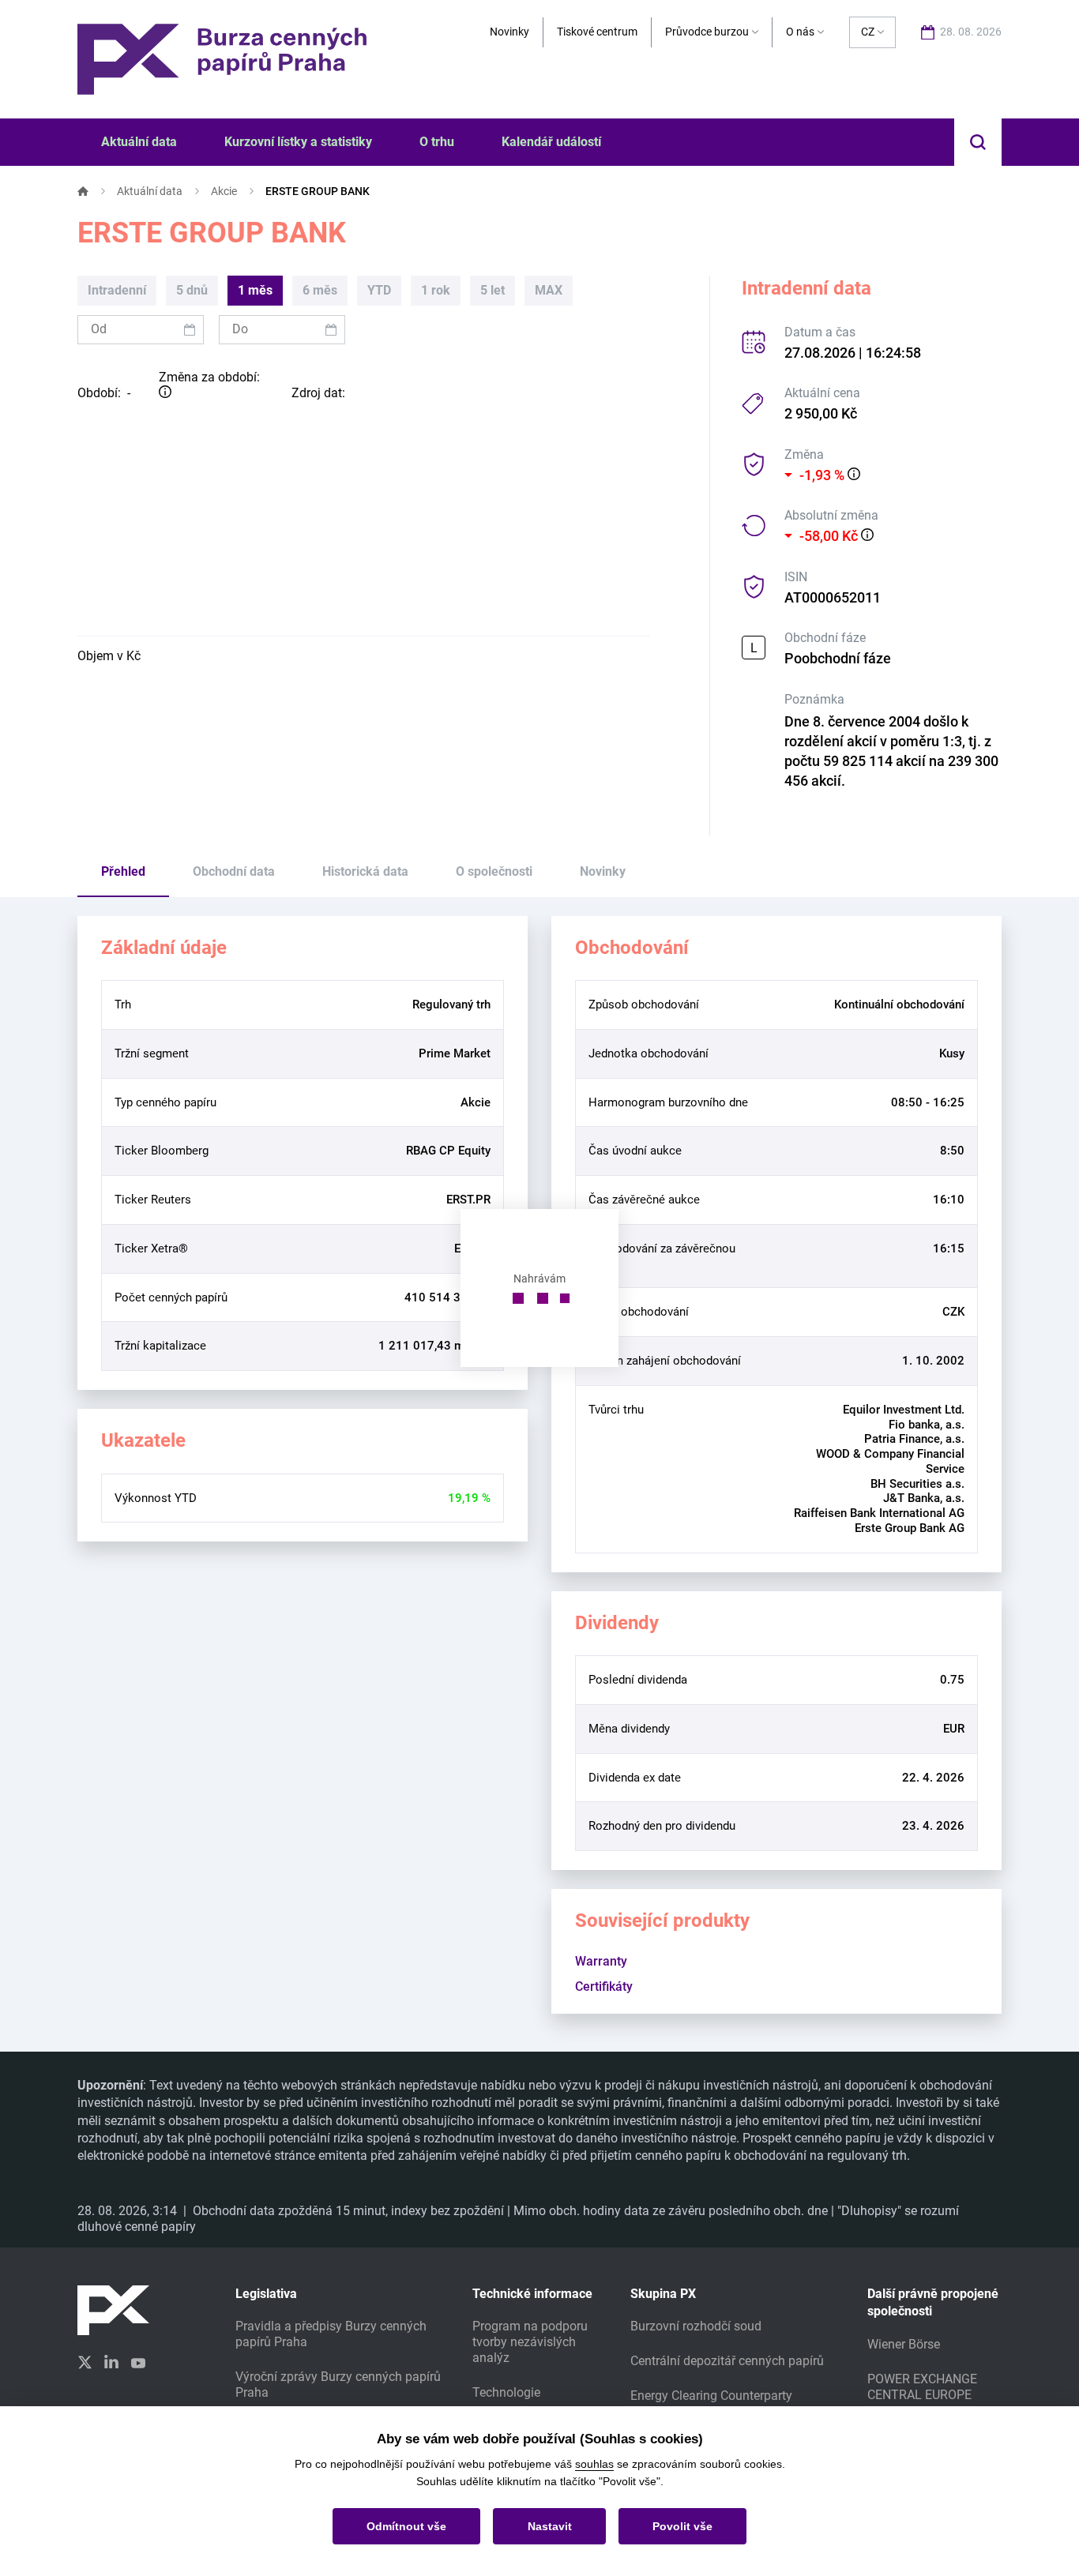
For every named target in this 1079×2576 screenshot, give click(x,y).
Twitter (85, 2362)
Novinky (509, 32)
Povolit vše (682, 2526)
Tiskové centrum (597, 32)
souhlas (594, 2464)
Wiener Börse (904, 2344)
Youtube (138, 2361)
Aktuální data (150, 191)
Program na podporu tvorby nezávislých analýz (530, 2342)
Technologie (506, 2392)
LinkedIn (111, 2361)
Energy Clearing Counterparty (711, 2396)
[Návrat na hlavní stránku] (222, 58)
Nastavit (550, 2526)
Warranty (601, 1961)
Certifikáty (604, 1986)
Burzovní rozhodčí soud (696, 2326)
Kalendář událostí (551, 142)
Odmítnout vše (406, 2526)
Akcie (224, 191)
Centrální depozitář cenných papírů (727, 2361)
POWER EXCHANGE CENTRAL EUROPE (922, 2387)
